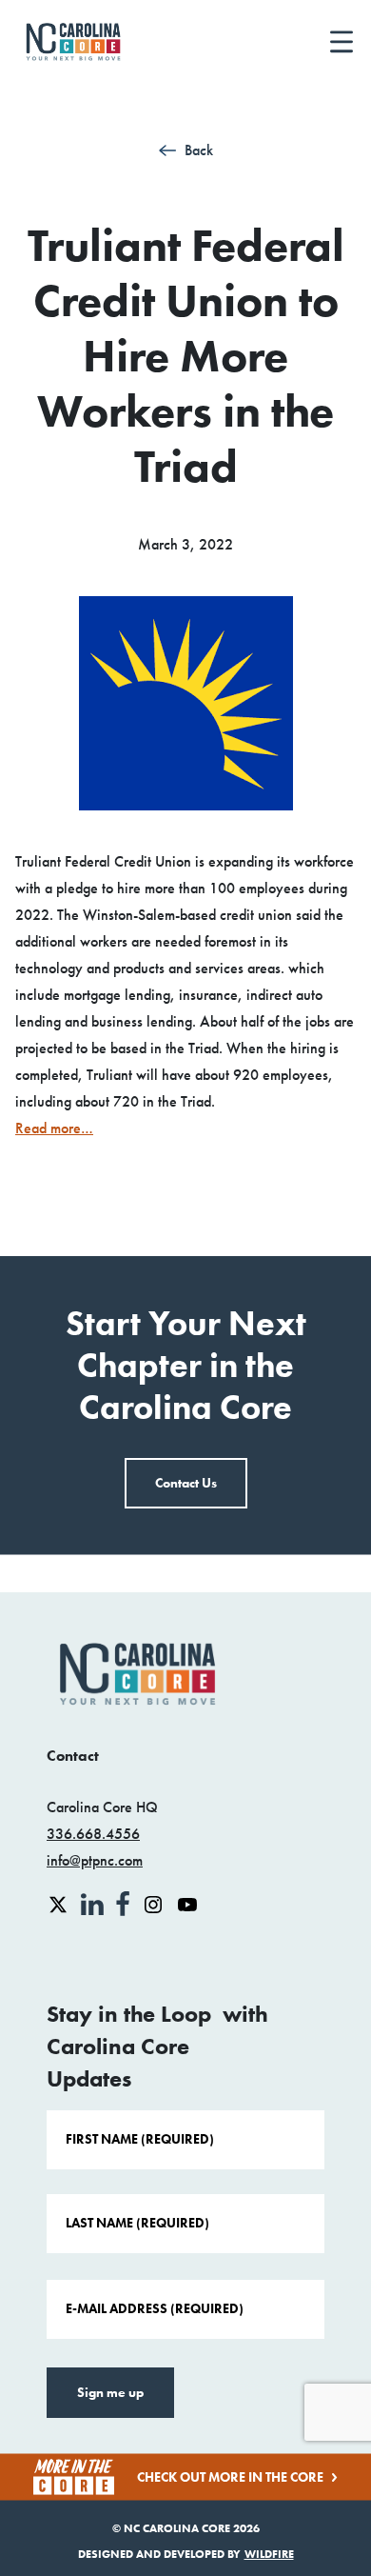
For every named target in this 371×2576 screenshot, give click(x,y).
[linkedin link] (94, 1902)
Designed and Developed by (186, 2554)
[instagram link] (155, 1902)
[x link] (60, 1902)
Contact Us (186, 1483)
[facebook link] (125, 1902)
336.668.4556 (93, 1834)
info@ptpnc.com (95, 1860)
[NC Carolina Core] (73, 42)
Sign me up (110, 2393)
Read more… (54, 1128)
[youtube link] (187, 1902)
